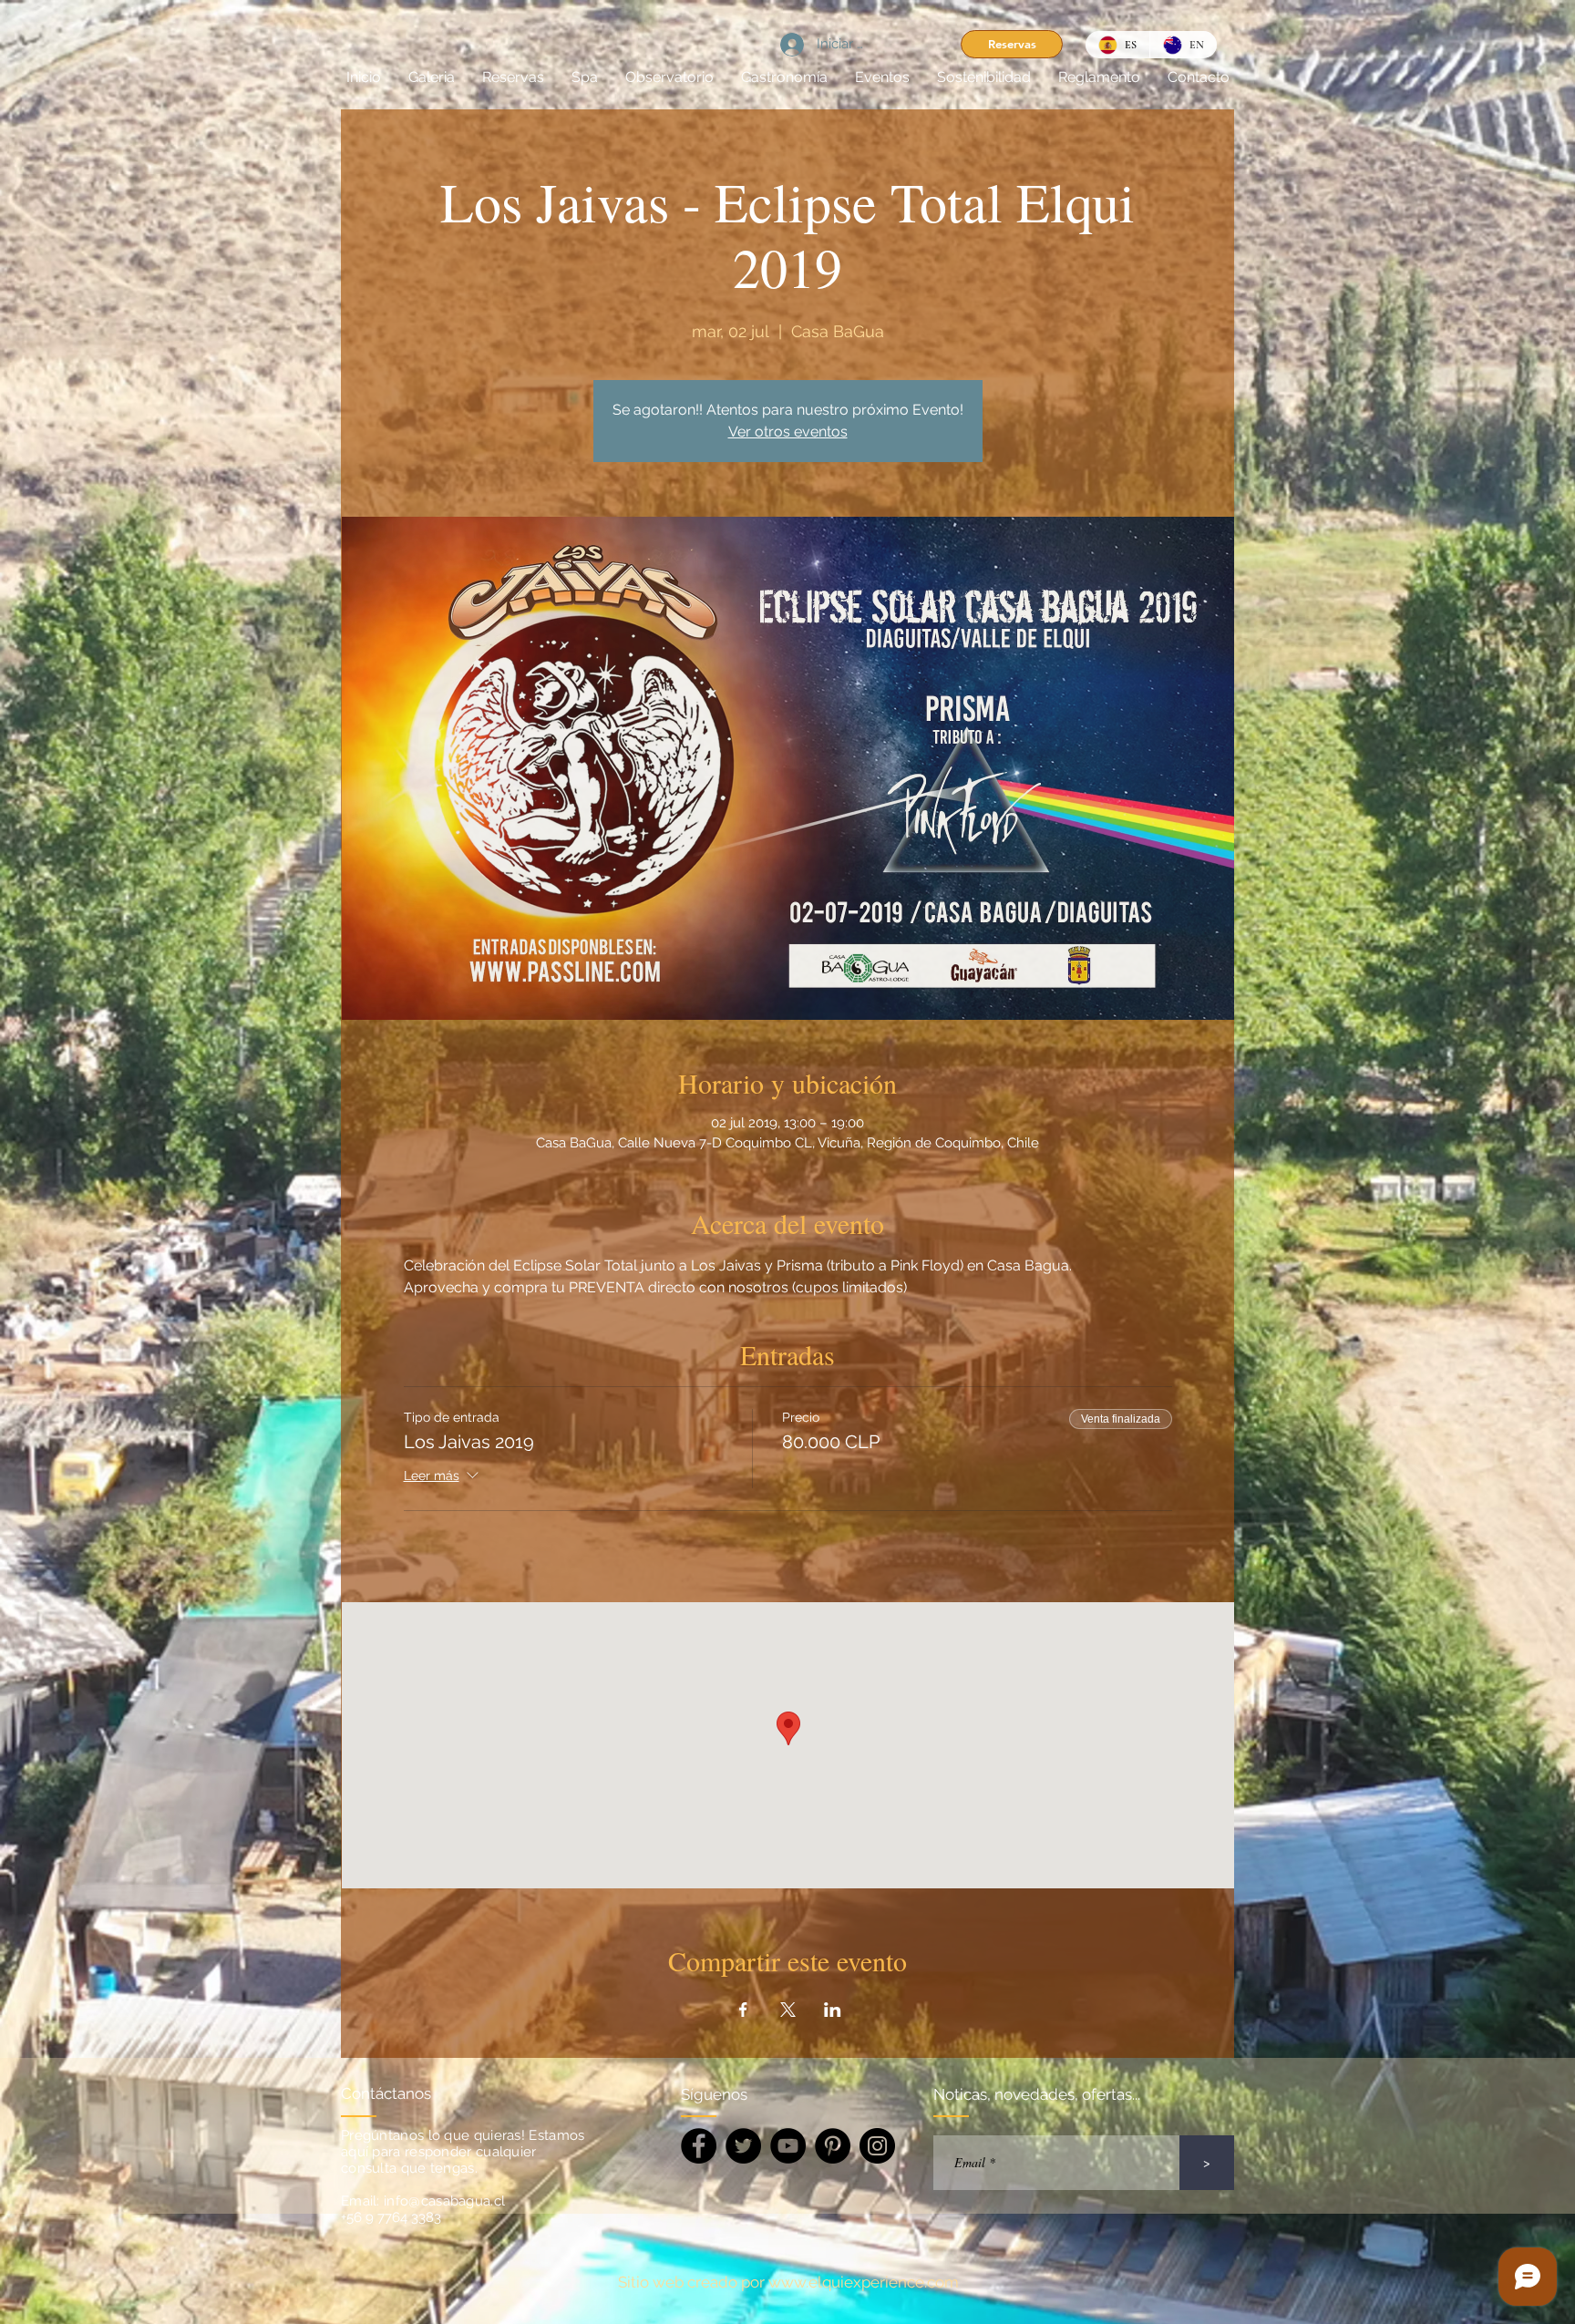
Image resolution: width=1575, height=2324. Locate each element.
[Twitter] (743, 2146)
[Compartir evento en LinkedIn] (833, 2010)
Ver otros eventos (788, 432)
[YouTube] (788, 2146)
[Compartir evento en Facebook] (743, 2010)
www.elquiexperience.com (864, 2282)
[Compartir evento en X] (788, 2010)
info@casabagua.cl (444, 2201)
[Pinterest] (833, 2146)
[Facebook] (699, 2146)
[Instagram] (877, 2146)
